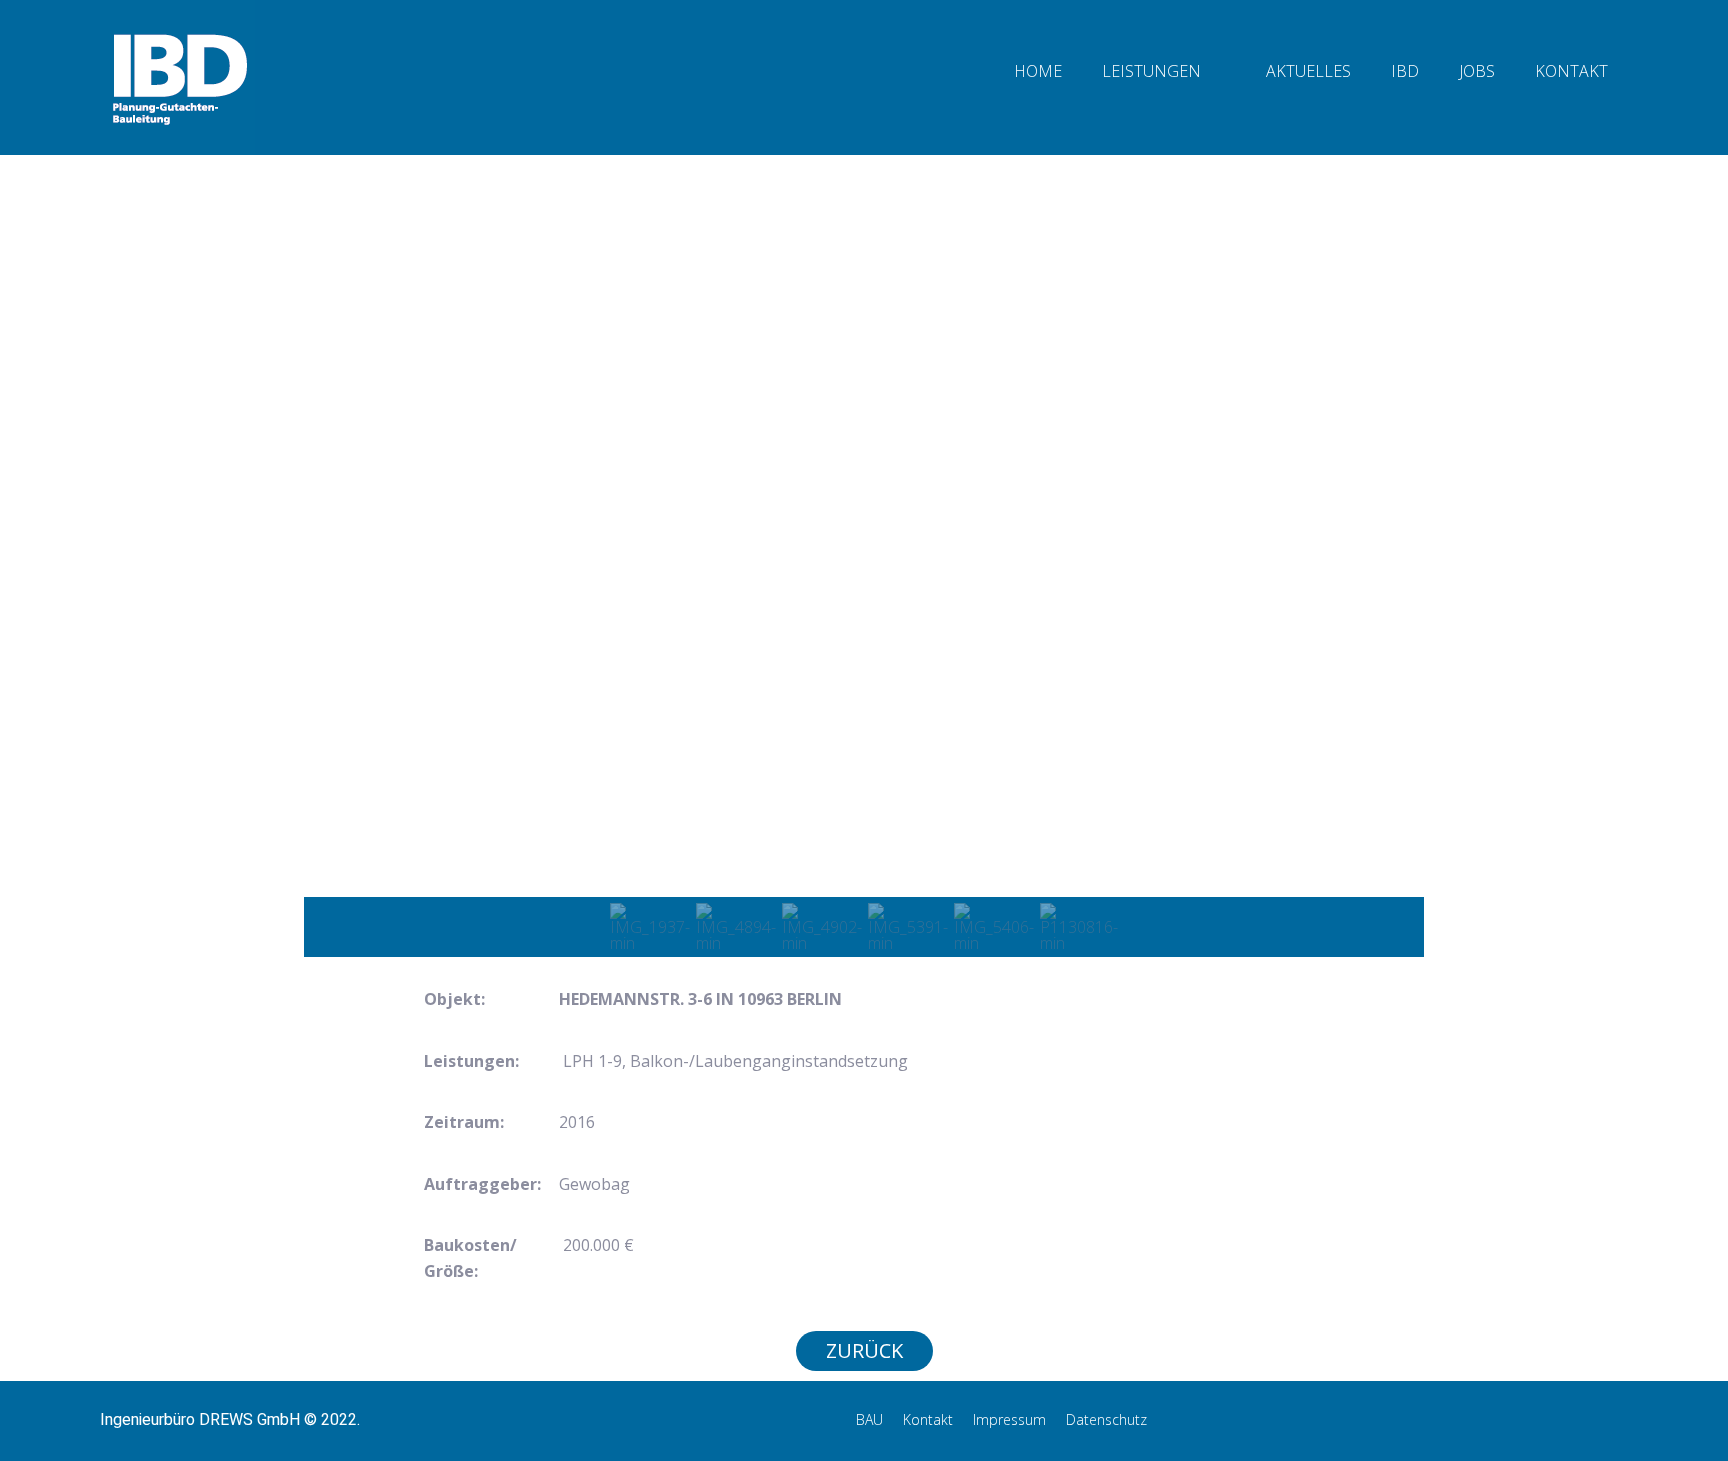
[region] (864, 591)
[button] (335, 561)
